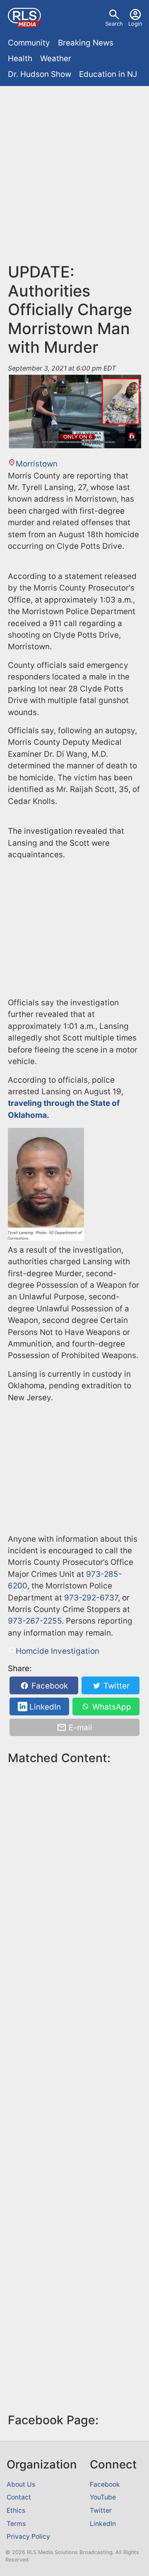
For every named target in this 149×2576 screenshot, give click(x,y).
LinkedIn (44, 1707)
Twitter (115, 1686)
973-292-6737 (91, 1598)
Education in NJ (108, 74)
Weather (56, 59)
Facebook (49, 1686)
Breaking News (86, 43)
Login (135, 24)
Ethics (16, 2510)
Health (20, 59)
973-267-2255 (35, 1621)
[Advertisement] (74, 168)
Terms (16, 2524)
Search (114, 24)
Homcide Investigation (58, 1651)
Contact (19, 2497)
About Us (21, 2484)
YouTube (103, 2497)
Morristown (37, 464)
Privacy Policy (28, 2537)
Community (29, 43)
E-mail (79, 1728)
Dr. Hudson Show (40, 74)
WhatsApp (111, 1707)
